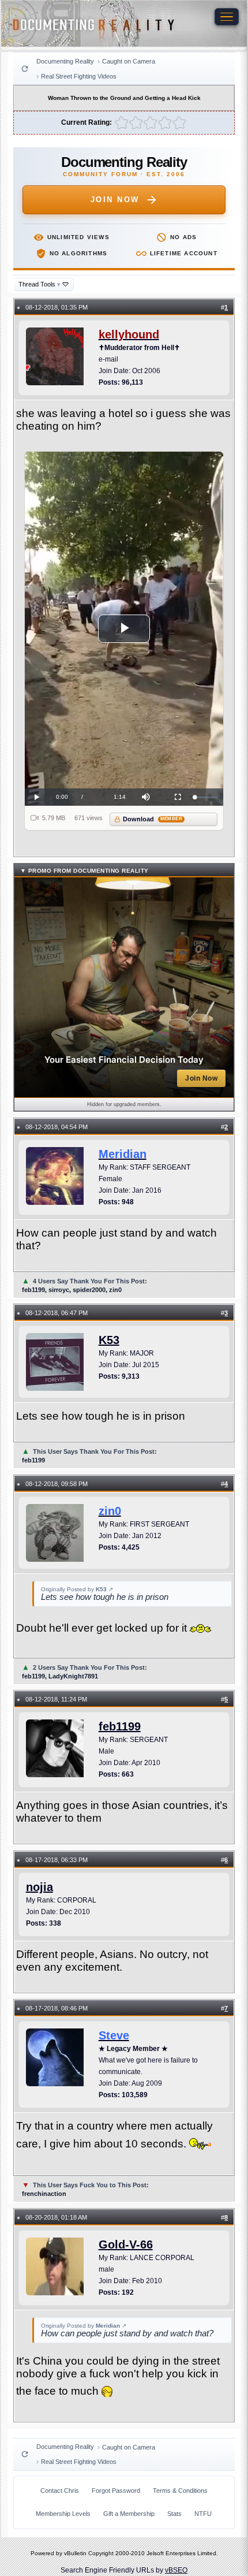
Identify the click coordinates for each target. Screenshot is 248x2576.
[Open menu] (227, 17)
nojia (40, 1887)
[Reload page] (25, 69)
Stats (174, 2514)
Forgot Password (116, 2491)
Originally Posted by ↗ (77, 1589)
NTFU (203, 2514)
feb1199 (120, 1726)
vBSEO (176, 2570)
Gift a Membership (129, 2514)
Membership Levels (63, 2514)
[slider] (206, 797)
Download (153, 819)
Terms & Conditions (180, 2491)
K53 (109, 1340)
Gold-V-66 (126, 2244)
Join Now (115, 200)
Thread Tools (40, 284)
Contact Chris (60, 2491)
